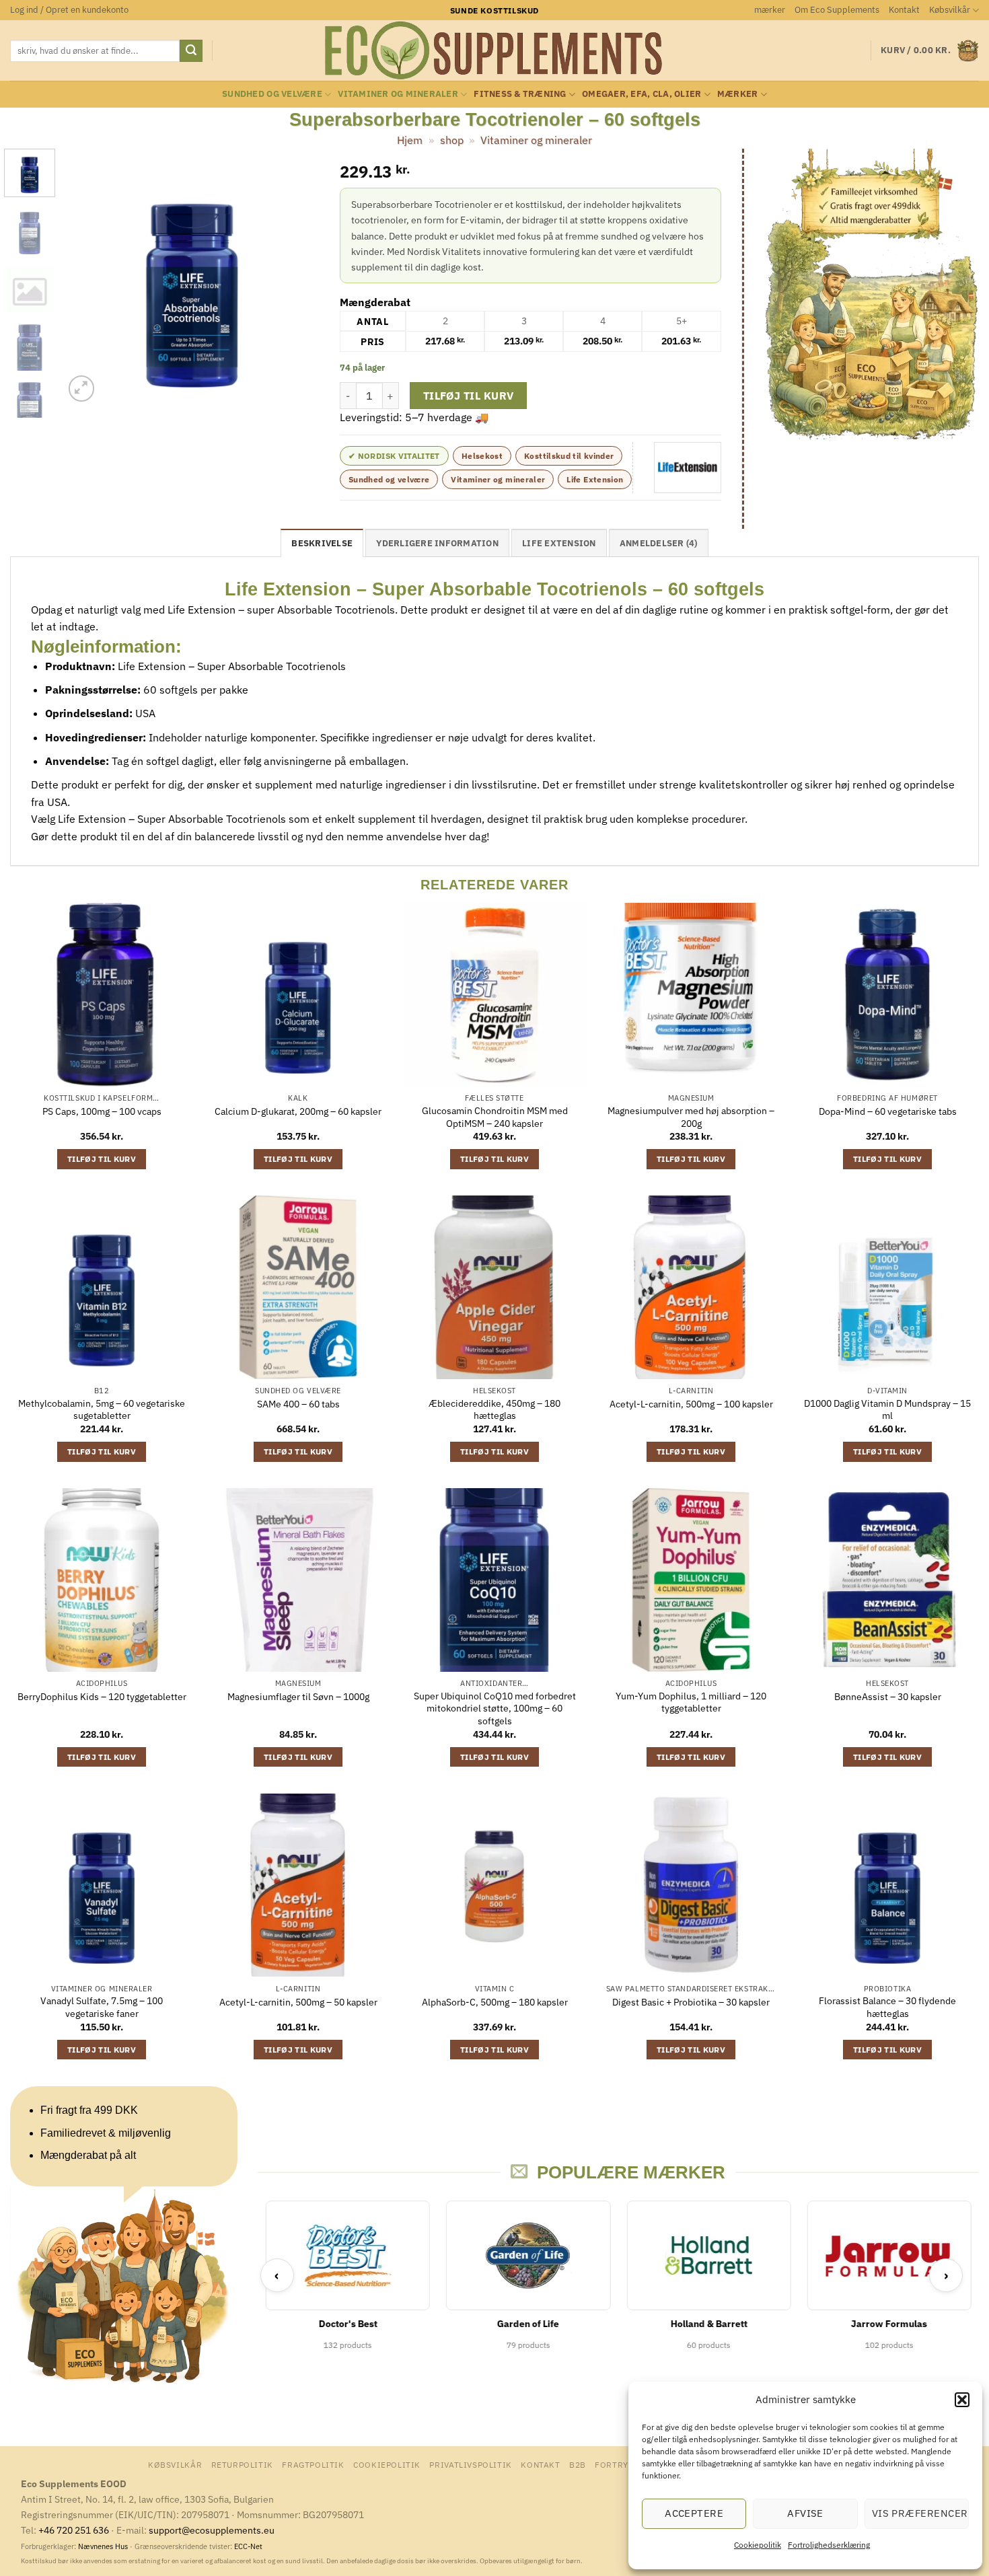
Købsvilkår (950, 10)
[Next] (297, 277)
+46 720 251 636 (74, 2530)
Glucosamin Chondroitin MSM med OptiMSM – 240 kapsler (495, 1117)
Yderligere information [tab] (437, 543)
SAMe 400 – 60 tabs (298, 1404)
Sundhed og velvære (272, 94)
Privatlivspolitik (470, 2464)
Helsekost (482, 456)
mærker (770, 10)
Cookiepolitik (758, 2545)
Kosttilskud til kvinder (569, 456)
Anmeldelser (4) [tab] (659, 543)
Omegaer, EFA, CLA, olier (642, 94)
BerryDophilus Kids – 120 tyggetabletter (102, 1697)
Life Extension (595, 479)
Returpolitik (242, 2464)
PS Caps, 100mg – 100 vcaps (102, 1111)
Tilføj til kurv (469, 396)
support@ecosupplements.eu (212, 2530)
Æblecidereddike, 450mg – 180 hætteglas (494, 1410)
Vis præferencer (920, 2513)
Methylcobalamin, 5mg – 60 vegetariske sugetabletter (102, 1410)
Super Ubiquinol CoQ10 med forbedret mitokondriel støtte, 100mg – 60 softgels (495, 1708)
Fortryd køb (625, 2464)
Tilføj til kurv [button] (102, 1159)
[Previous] (86, 277)
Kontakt (904, 10)
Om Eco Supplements (837, 10)
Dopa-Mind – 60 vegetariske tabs (888, 1111)
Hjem (410, 140)
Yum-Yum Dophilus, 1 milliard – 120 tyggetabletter (691, 1702)
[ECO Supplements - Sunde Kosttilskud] (495, 50)
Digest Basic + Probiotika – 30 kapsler (691, 2002)
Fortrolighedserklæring (829, 2545)
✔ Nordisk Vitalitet (394, 456)
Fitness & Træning (520, 94)
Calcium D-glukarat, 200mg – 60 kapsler (298, 1111)
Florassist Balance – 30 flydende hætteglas (887, 2007)
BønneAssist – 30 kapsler (888, 1697)
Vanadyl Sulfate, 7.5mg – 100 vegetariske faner (102, 2007)
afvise (805, 2513)
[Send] (191, 51)
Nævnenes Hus (104, 2546)
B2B (578, 2464)
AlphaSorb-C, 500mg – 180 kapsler (495, 2002)
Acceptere (694, 2513)
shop (452, 140)
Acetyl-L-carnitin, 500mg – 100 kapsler (691, 1404)
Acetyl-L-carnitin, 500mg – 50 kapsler (298, 2002)
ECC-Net (248, 2546)
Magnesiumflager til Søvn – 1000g (298, 1697)
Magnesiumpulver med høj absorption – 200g (691, 1117)
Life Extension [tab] (559, 543)
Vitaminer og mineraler (398, 94)
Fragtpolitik (313, 2464)
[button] (962, 2400)
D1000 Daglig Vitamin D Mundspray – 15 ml (887, 1410)
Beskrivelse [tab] (322, 543)
